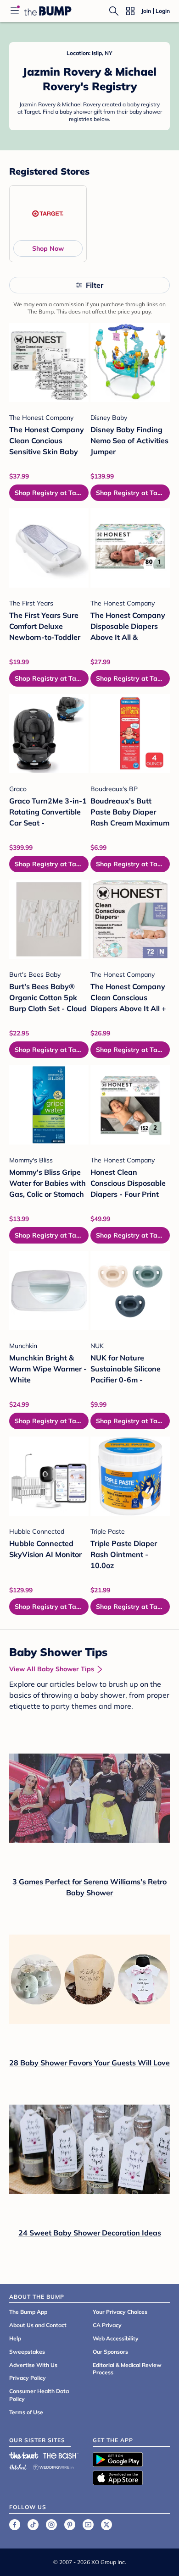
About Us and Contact (38, 2325)
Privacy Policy (28, 2378)
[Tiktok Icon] (33, 2525)
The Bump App (28, 2312)
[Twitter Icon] (106, 2525)
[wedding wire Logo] (53, 2466)
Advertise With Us (33, 2365)
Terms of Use (26, 2412)
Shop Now (48, 248)
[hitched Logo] (18, 2466)
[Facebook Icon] (15, 2525)
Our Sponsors (110, 2352)
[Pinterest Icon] (70, 2525)
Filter (95, 285)
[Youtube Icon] (88, 2525)
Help (15, 2338)
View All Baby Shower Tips (52, 1669)
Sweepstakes (27, 2352)
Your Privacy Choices (120, 2312)
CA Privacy (107, 2325)
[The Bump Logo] (48, 11)
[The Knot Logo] (24, 2455)
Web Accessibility (116, 2338)
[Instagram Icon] (51, 2525)
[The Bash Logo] (61, 2455)
